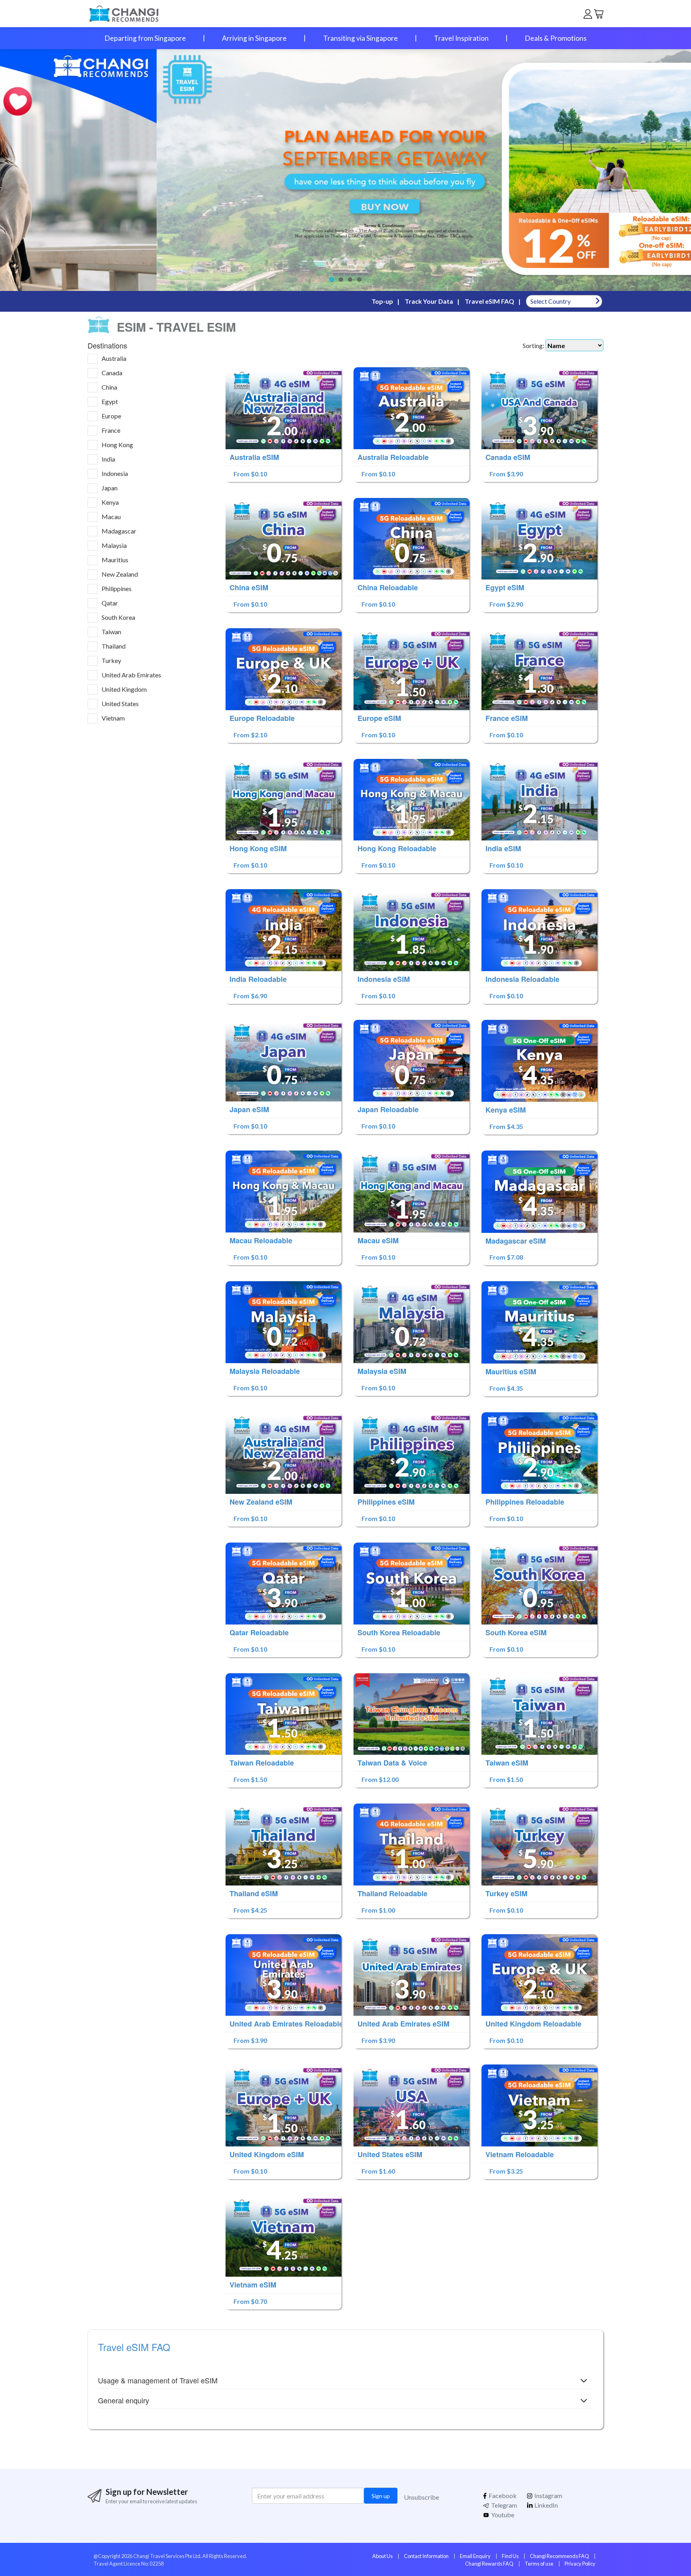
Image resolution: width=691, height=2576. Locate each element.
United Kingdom (124, 689)
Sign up (381, 2496)
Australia (114, 358)
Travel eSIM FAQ (489, 301)
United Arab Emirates (131, 675)
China (109, 387)
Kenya (110, 502)
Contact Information (426, 2556)
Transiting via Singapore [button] (360, 38)
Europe (111, 416)
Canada (112, 373)
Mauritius (115, 560)
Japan (110, 488)
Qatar (110, 603)
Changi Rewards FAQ (489, 2564)
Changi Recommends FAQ (559, 2556)
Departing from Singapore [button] (145, 38)
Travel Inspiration (461, 38)
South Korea (118, 617)
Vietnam (113, 718)
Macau (111, 517)
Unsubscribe (421, 2497)
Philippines (117, 588)
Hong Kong (117, 445)
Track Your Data (429, 301)
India (108, 459)
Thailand (114, 646)
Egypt (110, 401)
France (111, 430)
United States (120, 704)
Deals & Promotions (556, 38)
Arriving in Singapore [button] (254, 38)
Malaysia (114, 545)
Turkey (111, 660)
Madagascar (119, 531)
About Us (382, 2556)
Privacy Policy (580, 2564)
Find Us (510, 2556)
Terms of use (539, 2564)
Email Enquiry (475, 2556)
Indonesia (115, 473)
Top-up (382, 301)
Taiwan (111, 632)
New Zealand (120, 574)
